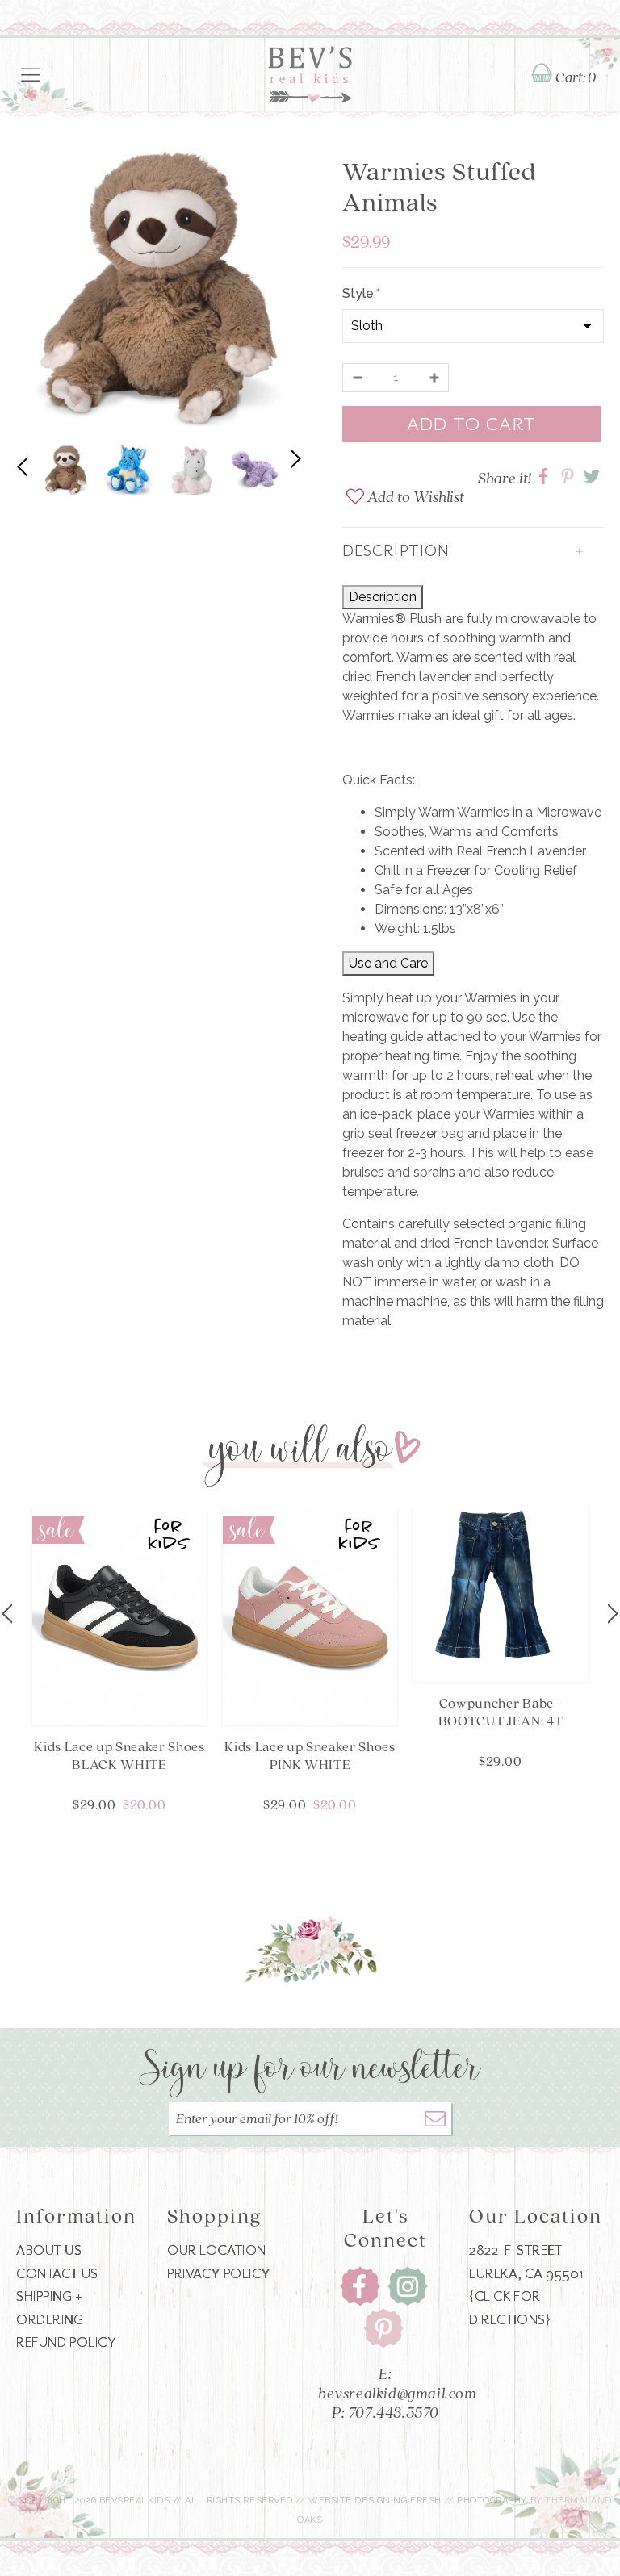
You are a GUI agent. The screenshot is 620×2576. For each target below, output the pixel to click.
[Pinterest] (383, 2328)
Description (383, 597)
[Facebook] (360, 2286)
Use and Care (388, 963)
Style (360, 293)
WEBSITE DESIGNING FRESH (375, 2501)
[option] (159, 290)
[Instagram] (408, 2286)
